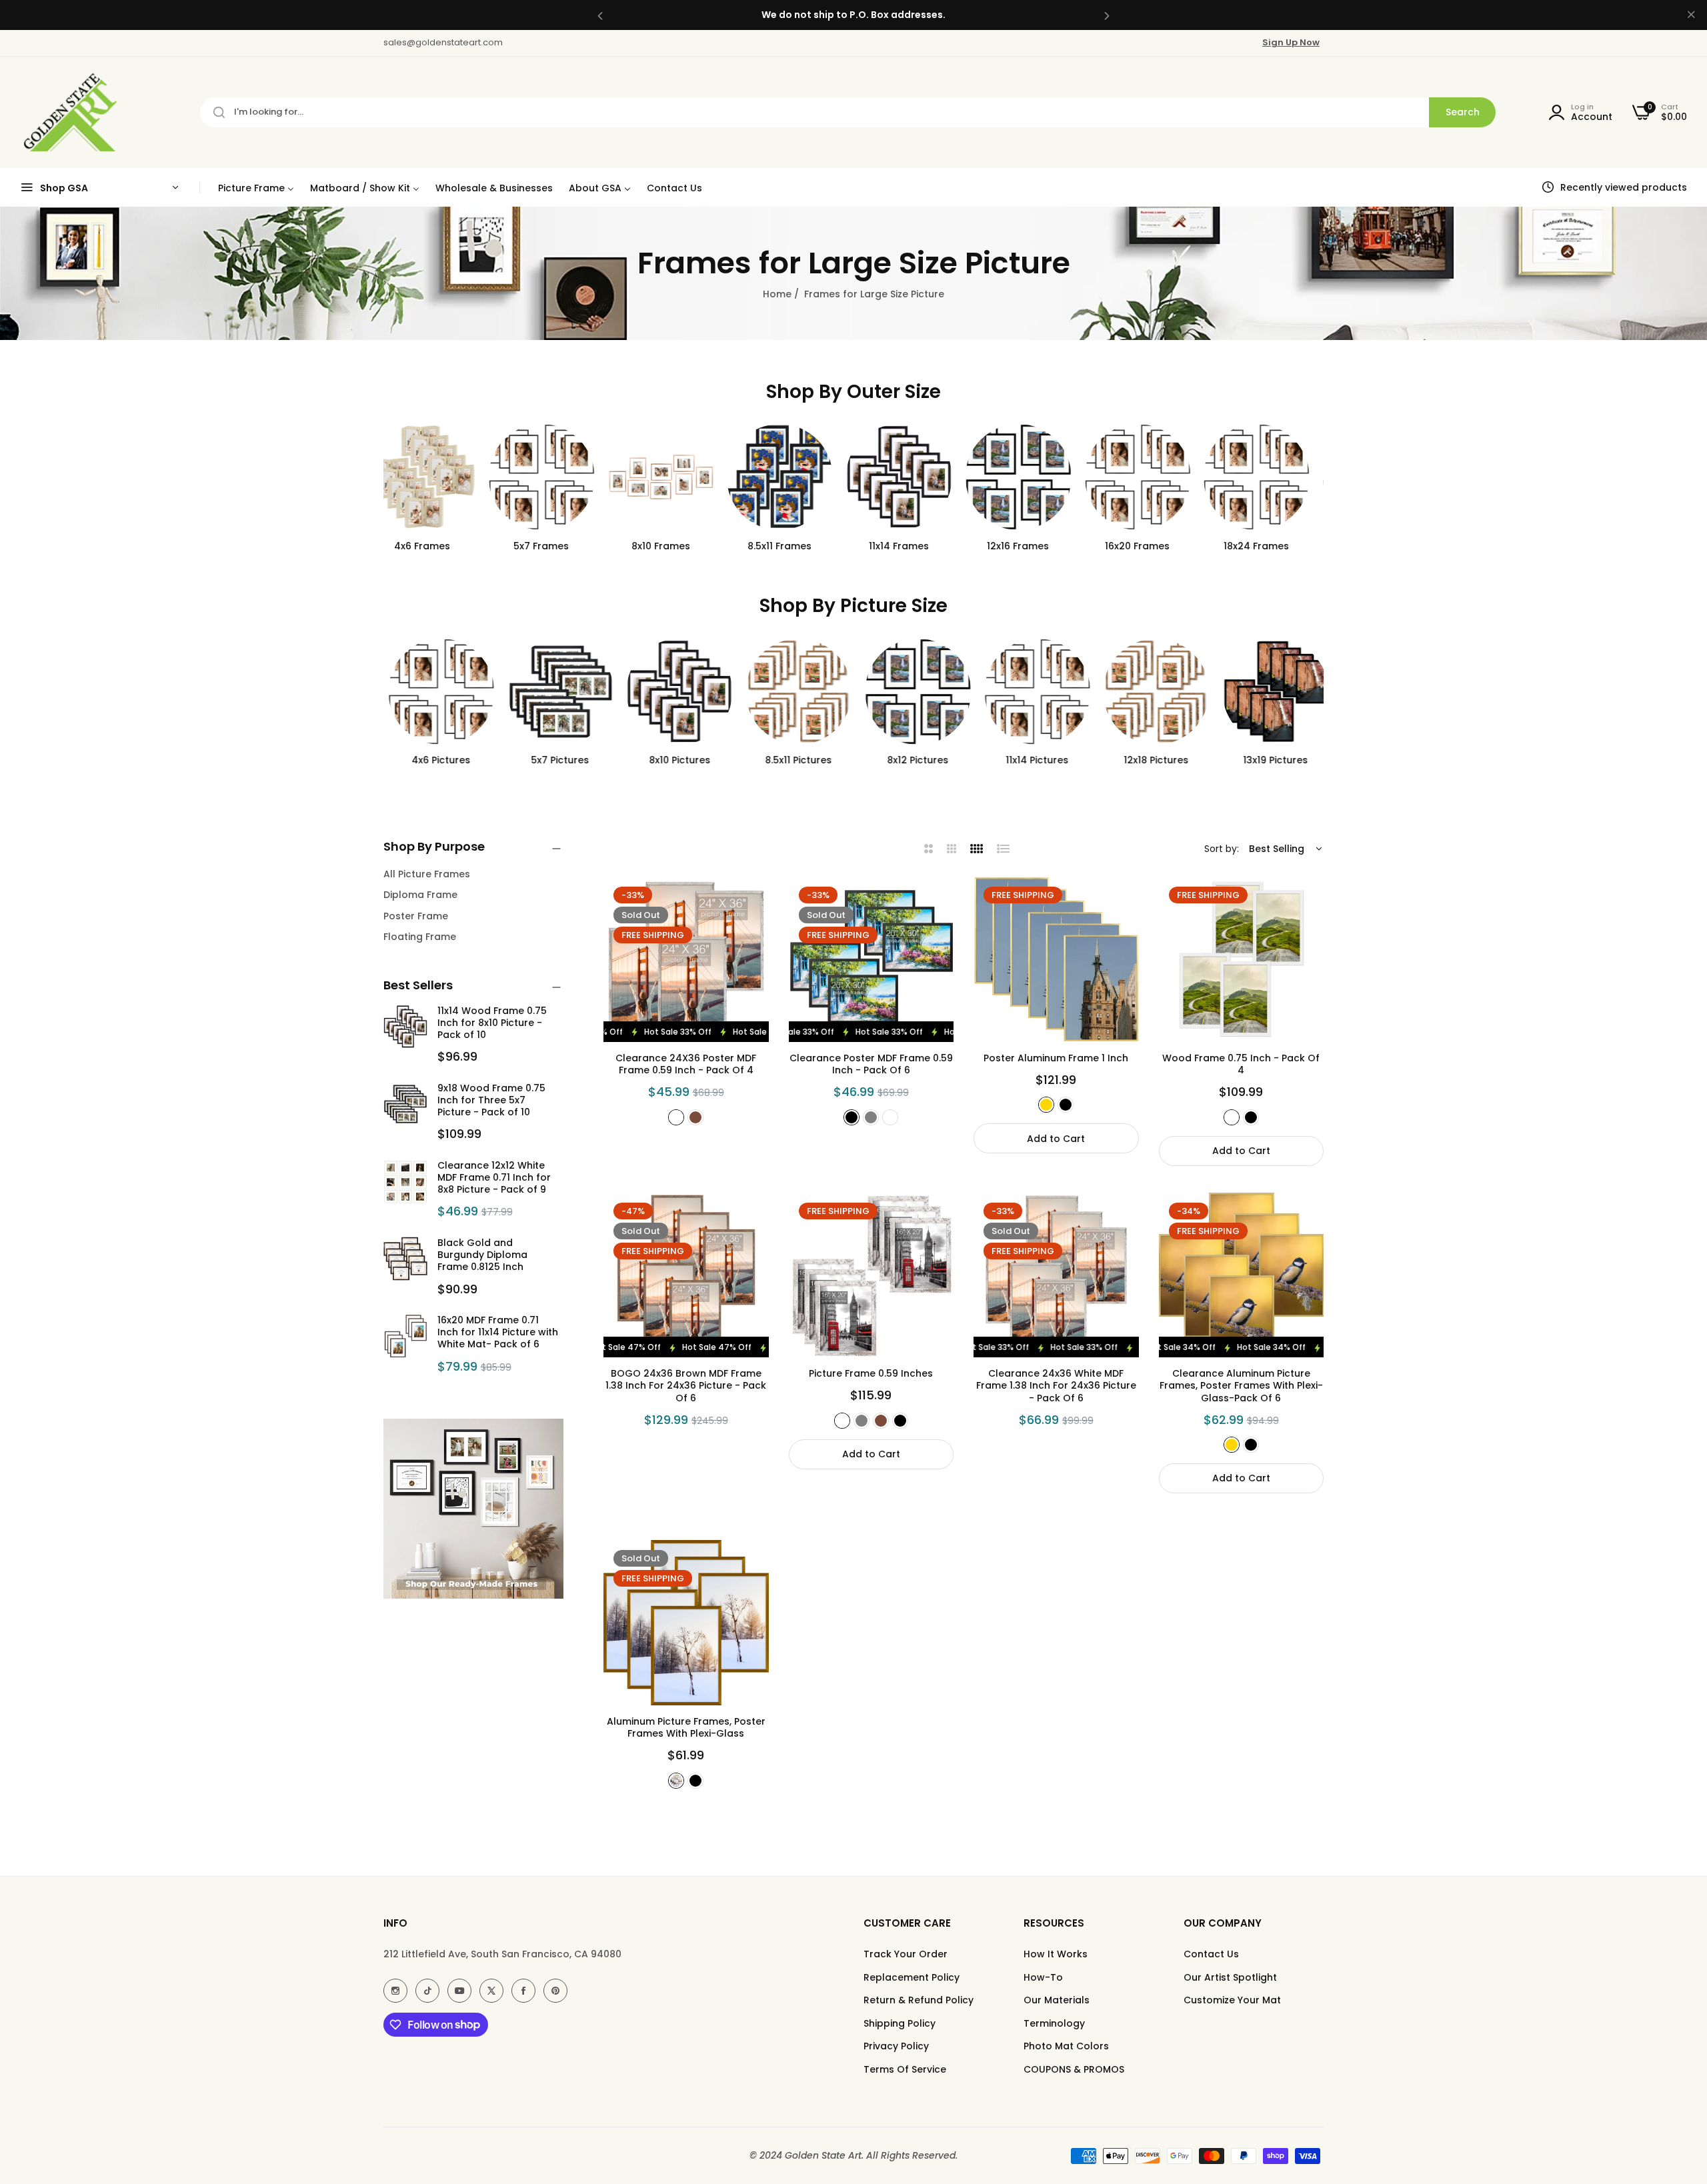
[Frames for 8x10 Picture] (675, 692)
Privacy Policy (896, 2046)
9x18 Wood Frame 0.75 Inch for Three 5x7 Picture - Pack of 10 (491, 1100)
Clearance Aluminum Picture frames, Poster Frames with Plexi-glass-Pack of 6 (1241, 1386)
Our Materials (1057, 2000)
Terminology (1054, 2023)
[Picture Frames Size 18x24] (1271, 477)
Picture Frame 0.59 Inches (871, 1373)
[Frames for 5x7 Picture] (556, 692)
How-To (1043, 1977)
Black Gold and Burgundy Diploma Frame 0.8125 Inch (482, 1255)
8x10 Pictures (675, 760)
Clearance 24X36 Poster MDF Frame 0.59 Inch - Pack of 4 (686, 1064)
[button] (600, 15)
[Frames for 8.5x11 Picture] (794, 692)
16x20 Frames (1151, 546)
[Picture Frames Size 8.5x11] (794, 477)
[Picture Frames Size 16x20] (1152, 477)
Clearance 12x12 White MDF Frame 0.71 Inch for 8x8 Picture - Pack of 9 (494, 1177)
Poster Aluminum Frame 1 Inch (1056, 1058)
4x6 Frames (436, 546)
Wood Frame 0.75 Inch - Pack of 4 (1241, 1064)
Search (1463, 112)
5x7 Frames (556, 546)
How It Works (1056, 1954)
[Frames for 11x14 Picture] (1033, 692)
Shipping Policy (900, 2023)
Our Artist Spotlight (1230, 1977)
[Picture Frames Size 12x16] (1033, 477)
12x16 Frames (1033, 546)
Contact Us (1211, 1954)
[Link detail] (395, 1991)
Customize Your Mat (1232, 2000)
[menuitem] (256, 188)
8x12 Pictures (913, 760)
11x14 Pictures (1032, 760)
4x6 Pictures (436, 760)
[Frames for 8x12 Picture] (913, 692)
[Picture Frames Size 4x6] (436, 477)
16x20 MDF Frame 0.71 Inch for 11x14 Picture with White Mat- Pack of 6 (498, 1332)
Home (777, 294)
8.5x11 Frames (794, 546)
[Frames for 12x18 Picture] (1152, 692)
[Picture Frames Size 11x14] (913, 477)
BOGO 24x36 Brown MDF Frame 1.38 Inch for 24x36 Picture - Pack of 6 (686, 1386)
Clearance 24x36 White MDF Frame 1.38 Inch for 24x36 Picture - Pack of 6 (1056, 1386)
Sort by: (1222, 849)
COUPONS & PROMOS (1074, 2069)
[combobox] (848, 112)
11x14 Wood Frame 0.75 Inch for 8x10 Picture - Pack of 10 (492, 1023)
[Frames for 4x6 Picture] (436, 692)
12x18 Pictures (1151, 760)
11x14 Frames (913, 546)
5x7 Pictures (556, 760)
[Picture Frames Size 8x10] (675, 477)
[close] (1691, 15)
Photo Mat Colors (1066, 2046)
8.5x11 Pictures (794, 760)
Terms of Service (905, 2069)
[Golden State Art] (68, 112)
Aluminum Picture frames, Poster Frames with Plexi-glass (686, 1727)
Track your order (906, 1954)
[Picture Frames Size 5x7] (556, 477)
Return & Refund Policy (919, 2000)
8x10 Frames (675, 546)
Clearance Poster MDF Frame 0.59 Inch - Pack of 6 (871, 1064)
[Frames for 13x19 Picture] (1271, 692)
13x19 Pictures (1271, 760)
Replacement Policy (912, 1977)
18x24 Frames (1271, 546)
